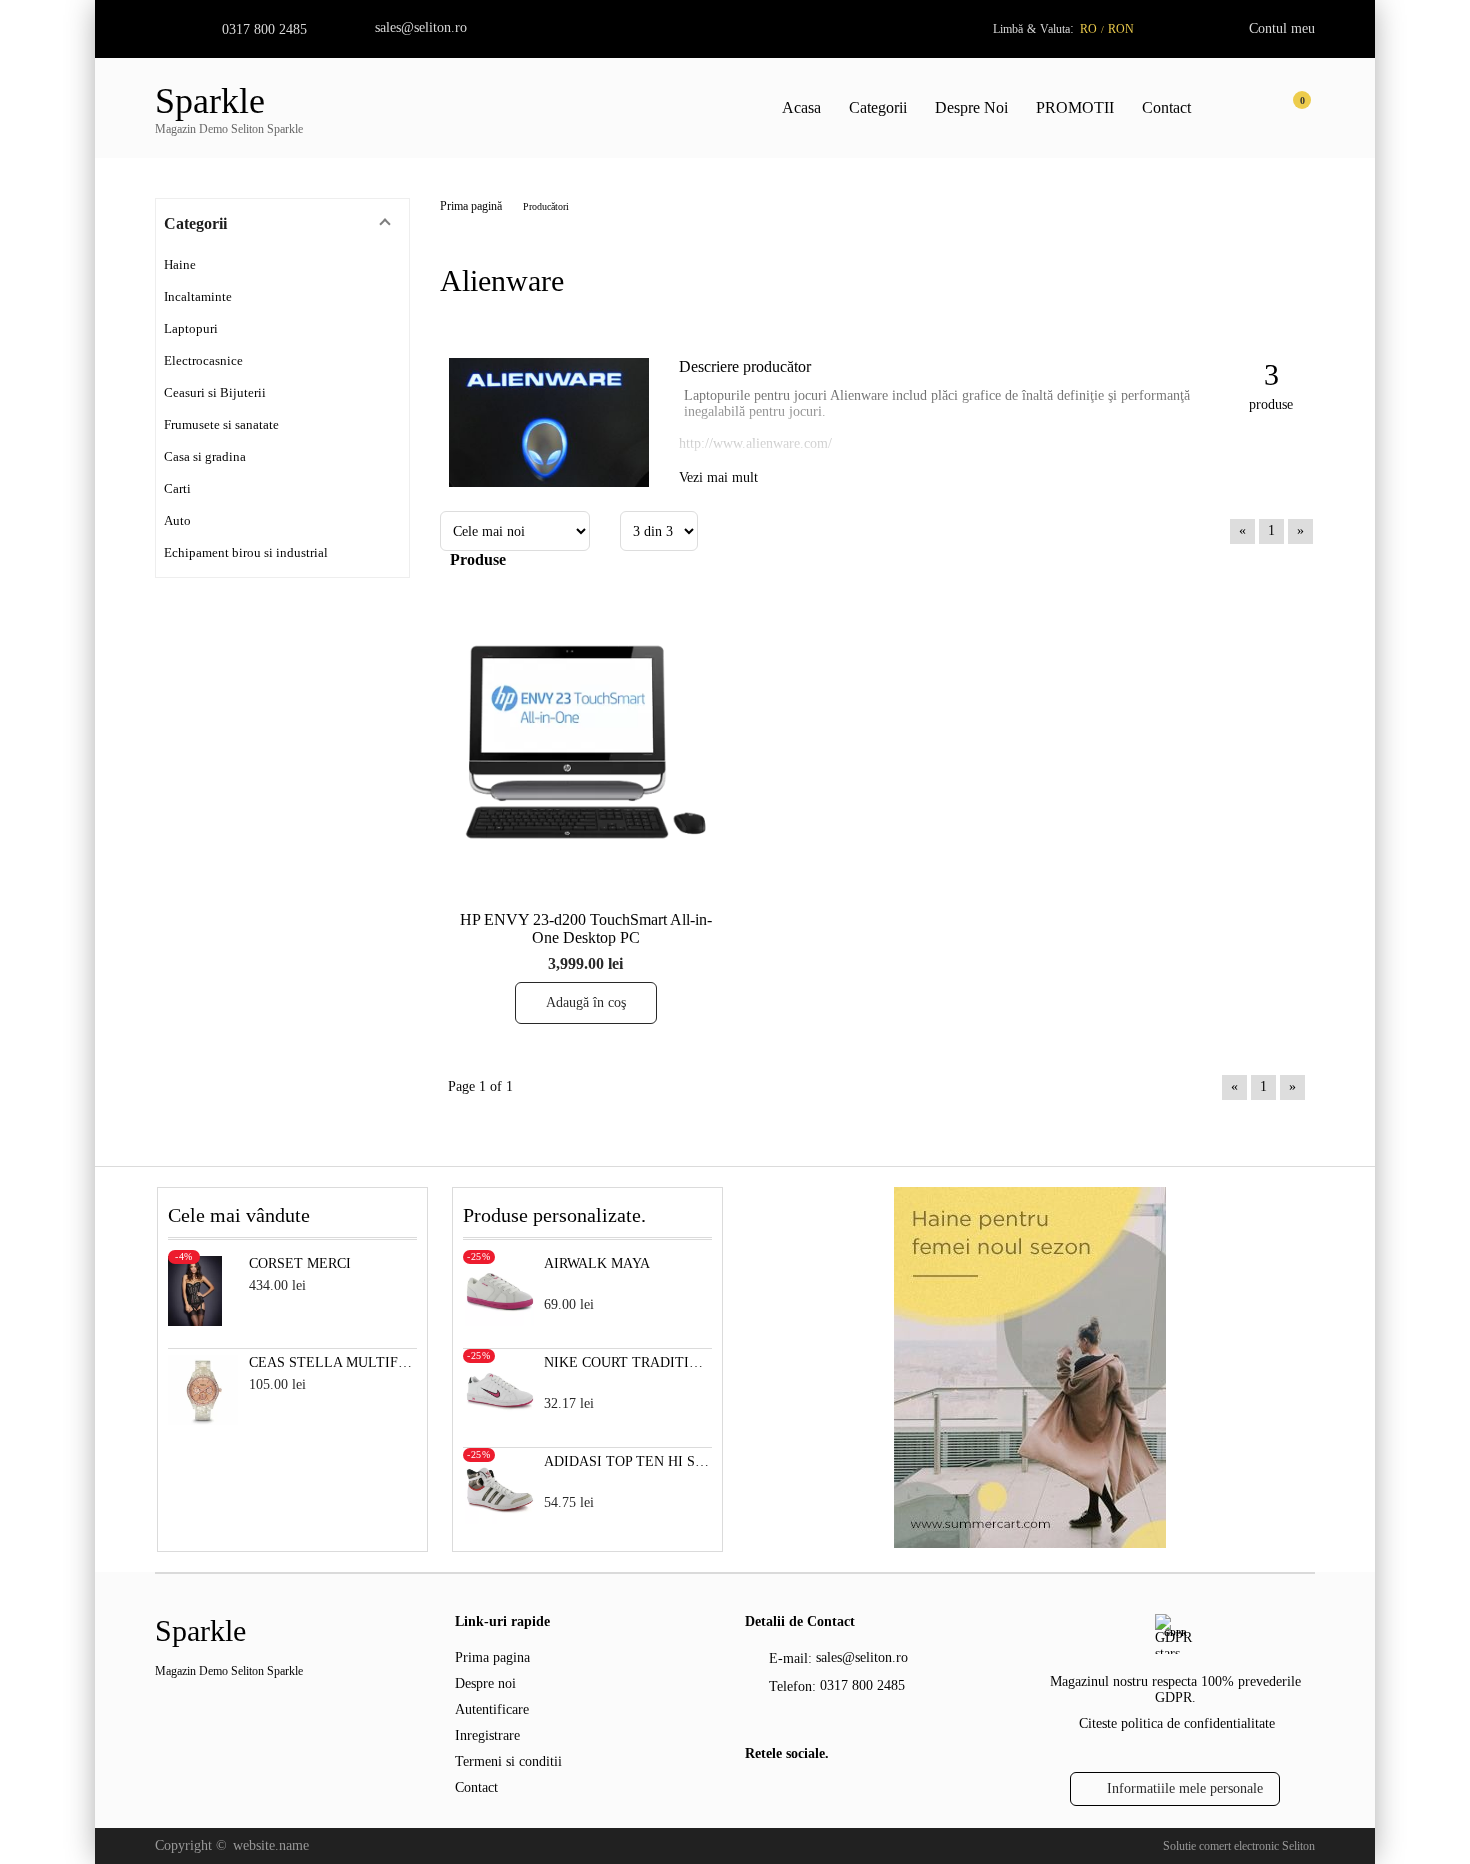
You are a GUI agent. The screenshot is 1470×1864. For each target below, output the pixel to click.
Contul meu (1282, 28)
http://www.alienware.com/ (755, 443)
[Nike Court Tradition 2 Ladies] (500, 1420)
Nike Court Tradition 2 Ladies (628, 1362)
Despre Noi (971, 107)
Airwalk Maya (597, 1263)
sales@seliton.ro (421, 27)
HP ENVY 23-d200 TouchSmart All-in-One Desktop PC (586, 928)
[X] (790, 1794)
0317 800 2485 (264, 29)
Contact (1166, 107)
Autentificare (492, 1709)
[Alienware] (549, 482)
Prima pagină (471, 206)
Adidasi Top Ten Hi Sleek (628, 1461)
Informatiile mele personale (1185, 1788)
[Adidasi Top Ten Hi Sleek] (500, 1519)
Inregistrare (487, 1735)
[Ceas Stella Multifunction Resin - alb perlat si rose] (203, 1420)
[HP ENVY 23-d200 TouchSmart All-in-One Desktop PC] (586, 741)
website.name (271, 1845)
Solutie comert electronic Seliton (1239, 1846)
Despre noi (485, 1683)
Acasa (801, 107)
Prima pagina (492, 1657)
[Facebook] (756, 1796)
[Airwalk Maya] (500, 1321)
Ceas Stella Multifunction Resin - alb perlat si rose (333, 1362)
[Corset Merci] (195, 1321)
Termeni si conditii (508, 1761)
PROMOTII (1075, 107)
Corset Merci (300, 1263)
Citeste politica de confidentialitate (1177, 1723)
